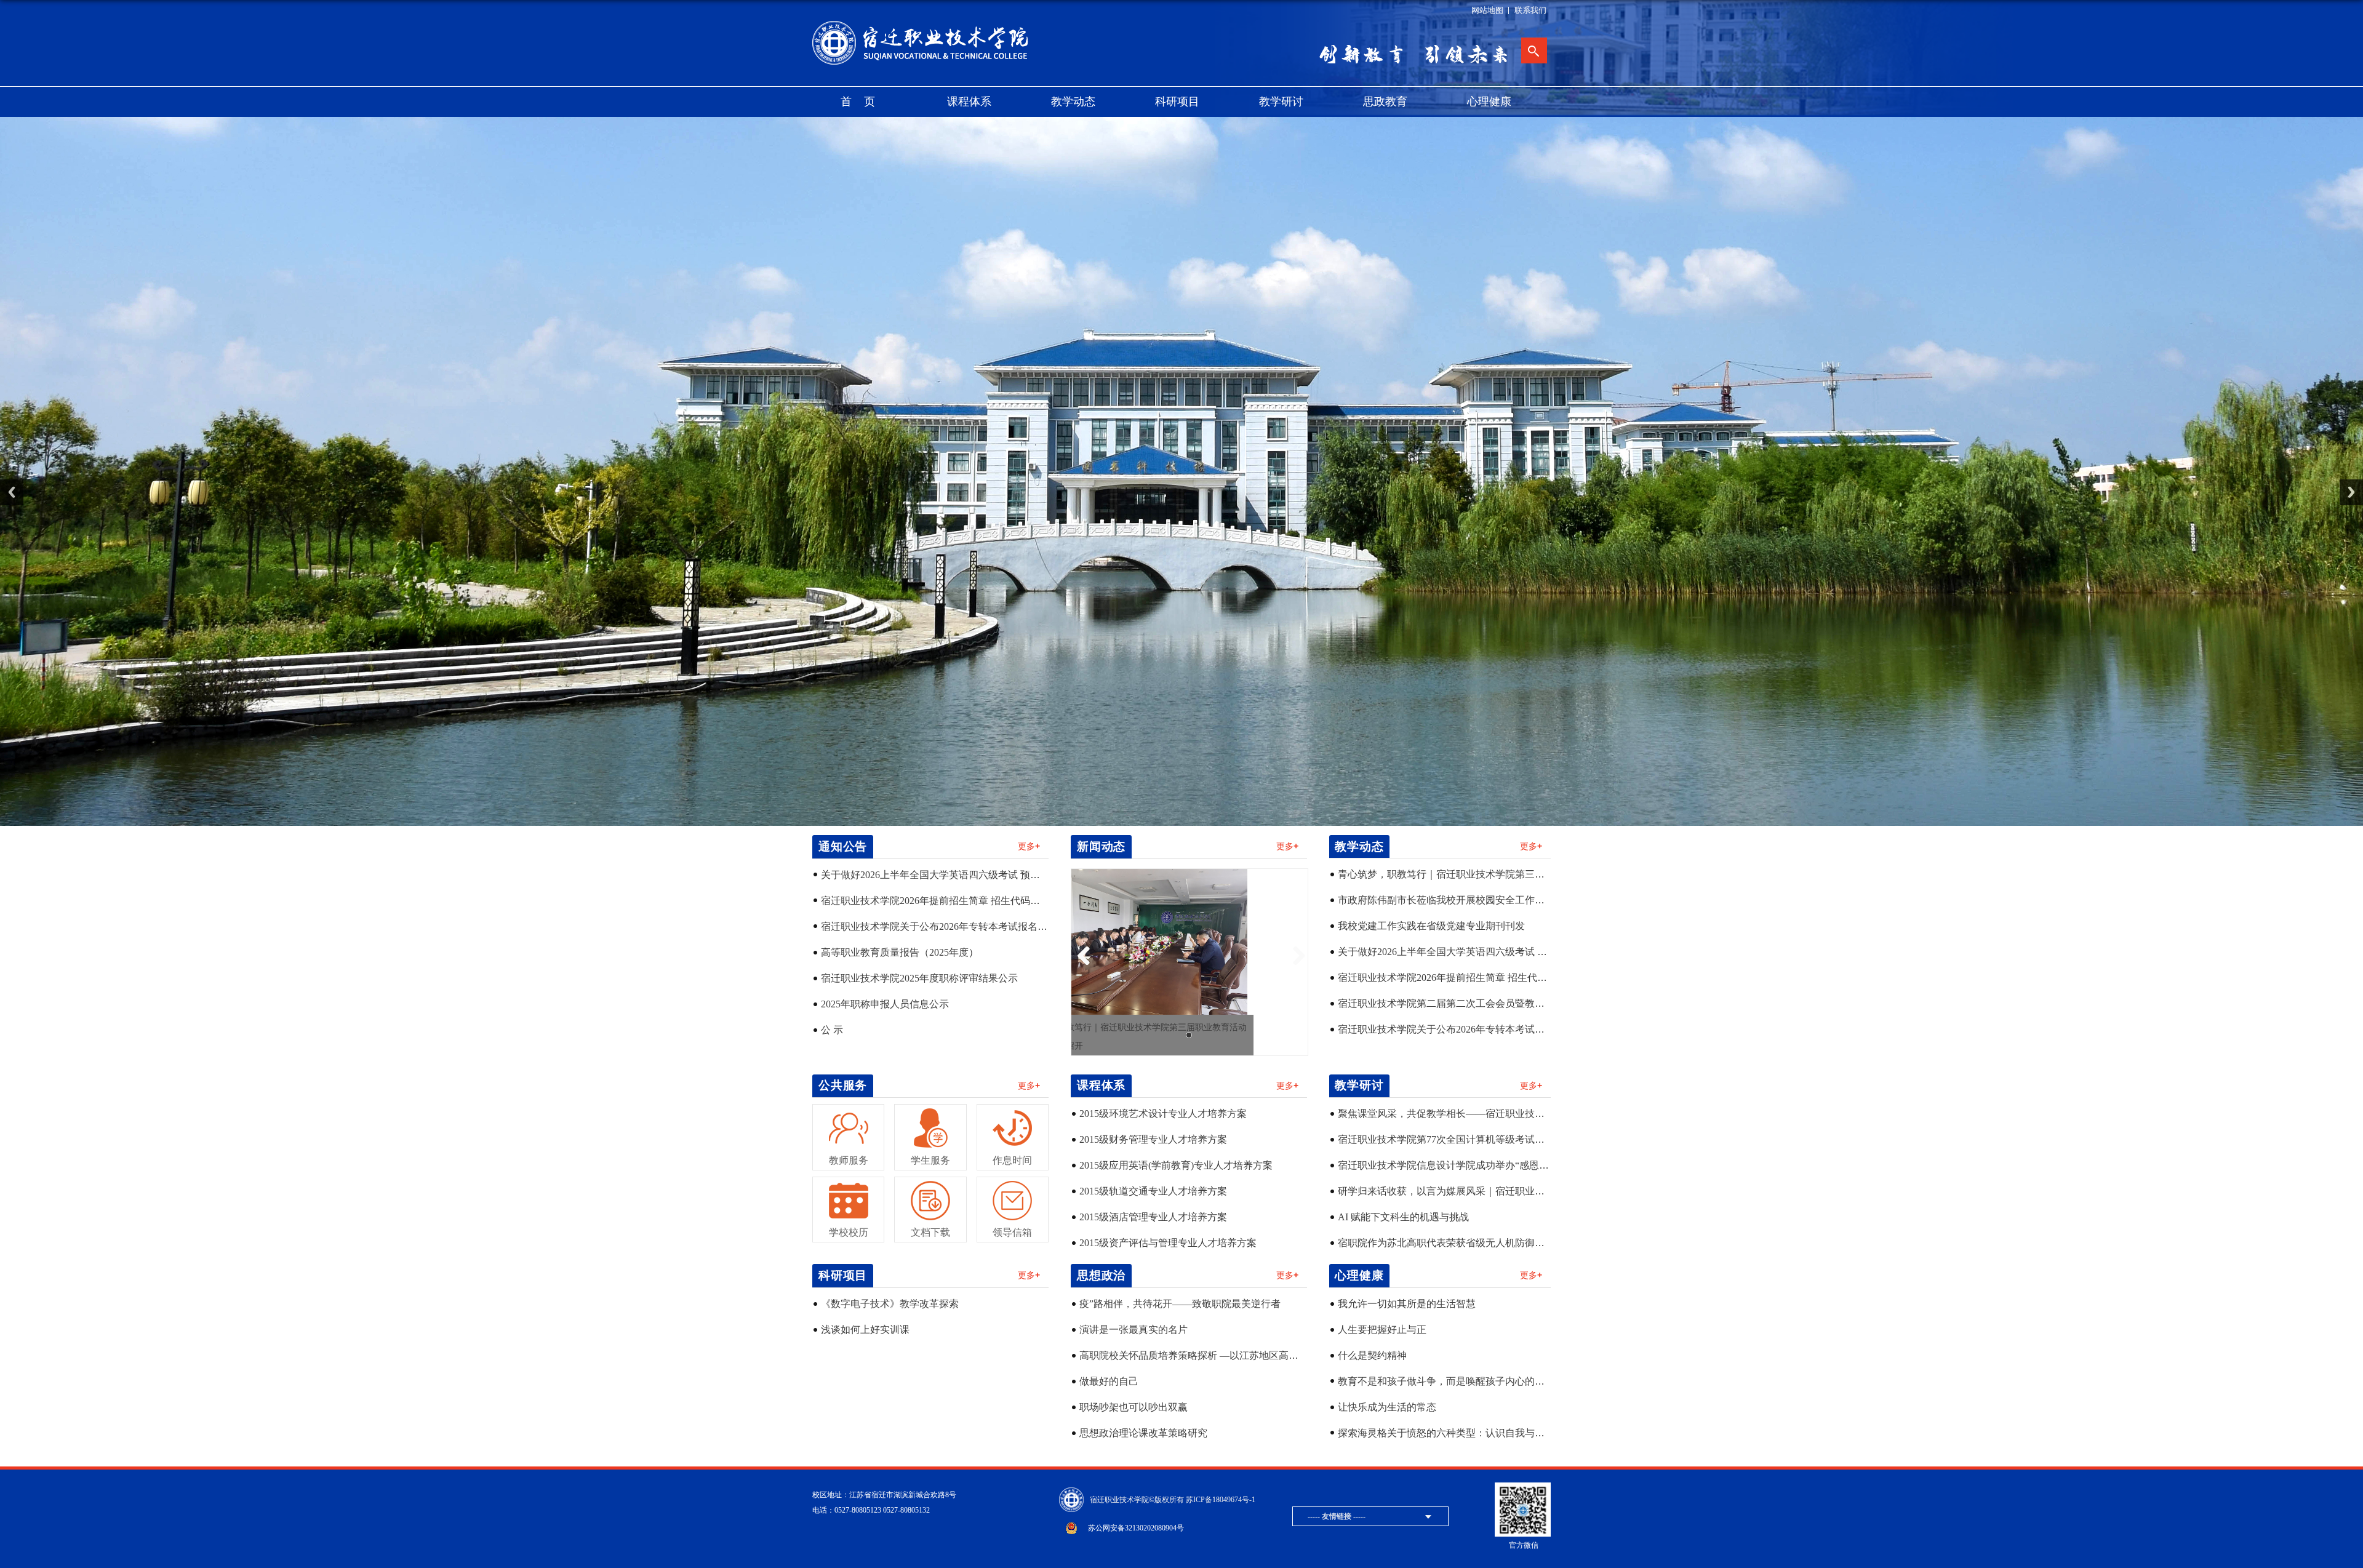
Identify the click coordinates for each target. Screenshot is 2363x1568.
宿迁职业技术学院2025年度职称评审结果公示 (919, 978)
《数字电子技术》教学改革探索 (890, 1304)
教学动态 (1073, 102)
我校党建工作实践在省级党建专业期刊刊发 (1431, 926)
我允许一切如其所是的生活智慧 (1407, 1304)
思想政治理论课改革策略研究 (1143, 1433)
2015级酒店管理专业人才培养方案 (1153, 1217)
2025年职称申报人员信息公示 (885, 1004)
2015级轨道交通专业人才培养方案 (1153, 1191)
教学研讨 (1281, 102)
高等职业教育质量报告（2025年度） (900, 952)
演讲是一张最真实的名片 (1134, 1330)
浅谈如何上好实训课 (865, 1330)
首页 (864, 102)
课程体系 (969, 102)
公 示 (832, 1030)
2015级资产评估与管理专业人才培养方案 (1168, 1243)
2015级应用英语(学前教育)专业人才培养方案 (1176, 1165)
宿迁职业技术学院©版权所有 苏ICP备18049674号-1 (1173, 1500)
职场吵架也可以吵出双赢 (1134, 1407)
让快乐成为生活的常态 (1387, 1407)
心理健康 (1489, 102)
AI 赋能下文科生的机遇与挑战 (1403, 1217)
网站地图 (1487, 10)
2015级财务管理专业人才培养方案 (1153, 1139)
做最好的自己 (1109, 1381)
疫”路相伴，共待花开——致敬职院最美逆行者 (1180, 1304)
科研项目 (1177, 102)
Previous (12, 492)
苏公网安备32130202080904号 (1136, 1528)
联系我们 (1530, 10)
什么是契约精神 (1372, 1355)
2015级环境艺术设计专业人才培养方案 (1163, 1114)
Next (2351, 492)
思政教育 (1385, 102)
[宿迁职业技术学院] (925, 25)
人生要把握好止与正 (1382, 1330)
